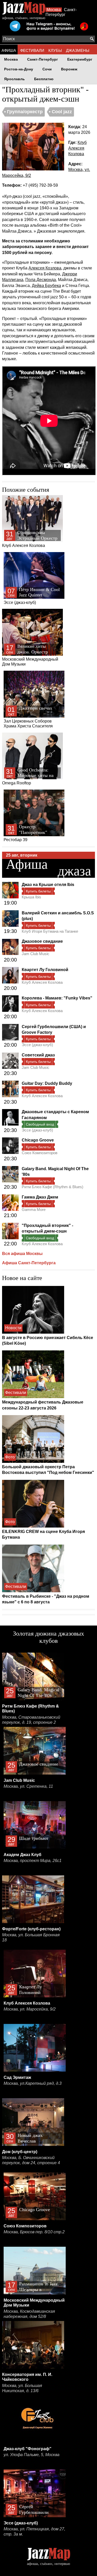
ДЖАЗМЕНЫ (78, 50)
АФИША (9, 50)
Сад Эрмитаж (17, 2077)
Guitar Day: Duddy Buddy (47, 1083)
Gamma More (34, 1209)
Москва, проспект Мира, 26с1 (33, 1861)
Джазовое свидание (42, 941)
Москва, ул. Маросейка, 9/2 (30, 2009)
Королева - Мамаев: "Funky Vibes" (57, 998)
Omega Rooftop (28, 776)
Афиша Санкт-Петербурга (29, 1263)
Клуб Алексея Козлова (77, 148)
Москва (54, 10)
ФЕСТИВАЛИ (32, 50)
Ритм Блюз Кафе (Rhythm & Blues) (53, 1187)
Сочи (47, 69)
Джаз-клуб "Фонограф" (28, 2449)
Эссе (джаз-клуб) (32, 596)
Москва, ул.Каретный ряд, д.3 (33, 2083)
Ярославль (14, 79)
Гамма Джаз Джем (40, 1197)
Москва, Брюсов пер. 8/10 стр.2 (34, 2232)
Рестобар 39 (25, 833)
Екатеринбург (80, 59)
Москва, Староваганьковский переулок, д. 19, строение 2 (31, 1720)
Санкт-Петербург (43, 59)
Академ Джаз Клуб (23, 1855)
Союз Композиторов (40, 1153)
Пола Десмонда (41, 280)
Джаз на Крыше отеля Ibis (48, 885)
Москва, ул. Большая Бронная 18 (31, 1937)
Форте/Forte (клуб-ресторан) (31, 1929)
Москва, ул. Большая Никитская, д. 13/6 (22, 2388)
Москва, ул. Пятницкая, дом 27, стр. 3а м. (34, 2532)
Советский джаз (38, 1055)
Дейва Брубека (46, 286)
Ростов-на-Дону (19, 69)
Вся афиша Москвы (22, 1254)
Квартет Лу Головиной (45, 970)
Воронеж (69, 69)
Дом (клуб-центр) (20, 2152)
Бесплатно (44, 79)
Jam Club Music (36, 954)
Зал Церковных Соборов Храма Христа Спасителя (28, 717)
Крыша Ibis (31, 897)
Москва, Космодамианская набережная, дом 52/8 (29, 2314)
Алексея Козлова (45, 268)
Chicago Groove (38, 1140)
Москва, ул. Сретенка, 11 (28, 1786)
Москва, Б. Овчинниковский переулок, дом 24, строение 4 (31, 2160)
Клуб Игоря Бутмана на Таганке (50, 931)
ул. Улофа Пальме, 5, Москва (32, 2455)
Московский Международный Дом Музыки (30, 655)
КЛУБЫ (55, 50)
